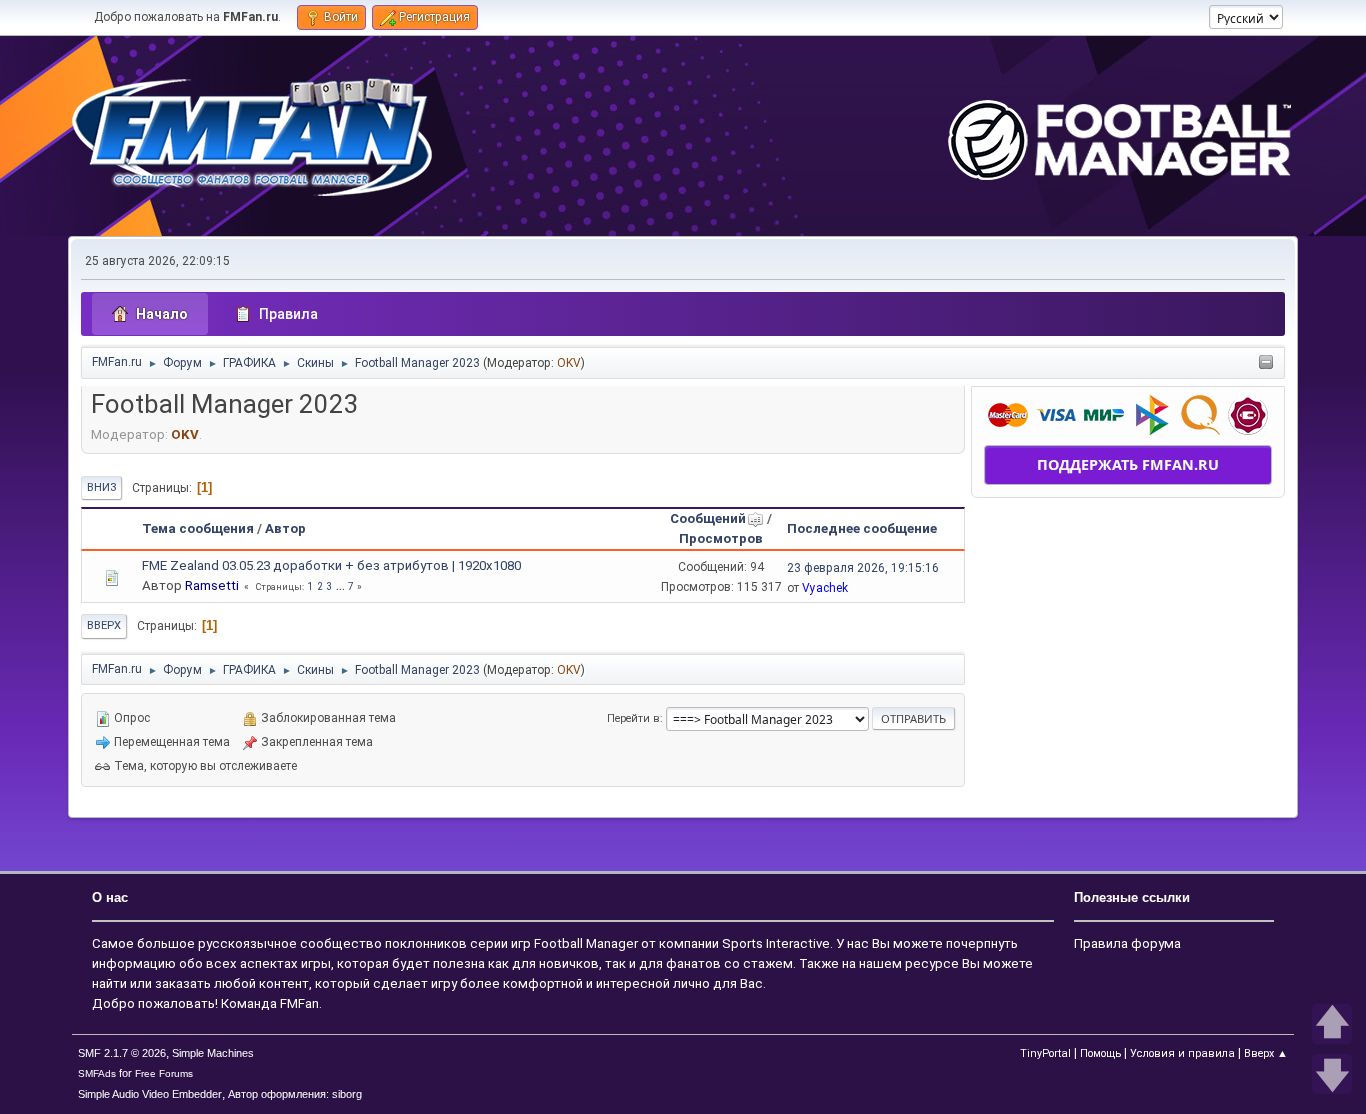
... (341, 586)
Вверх (104, 625)
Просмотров (721, 538)
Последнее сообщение (862, 528)
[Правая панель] (1266, 363)
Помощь (1100, 1053)
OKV (569, 363)
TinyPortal (1045, 1053)
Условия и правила (1182, 1053)
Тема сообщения (198, 528)
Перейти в (633, 718)
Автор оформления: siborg (295, 1094)
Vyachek (825, 588)
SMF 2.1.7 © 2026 (122, 1053)
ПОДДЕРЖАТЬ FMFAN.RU (1128, 464)
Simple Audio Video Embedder (150, 1094)
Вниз (101, 487)
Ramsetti (212, 585)
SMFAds (97, 1073)
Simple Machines (213, 1053)
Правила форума (1127, 943)
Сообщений (708, 518)
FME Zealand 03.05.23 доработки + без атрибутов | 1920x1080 (331, 565)
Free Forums (164, 1073)
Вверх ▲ (1266, 1053)
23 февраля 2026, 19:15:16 (863, 568)
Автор (285, 528)
